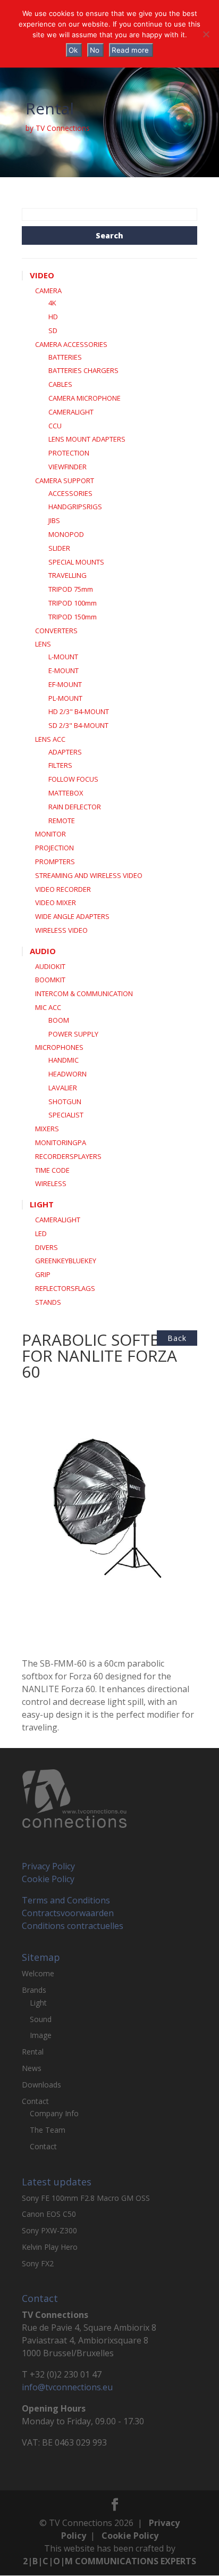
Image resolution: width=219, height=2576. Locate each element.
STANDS (48, 1302)
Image (41, 2035)
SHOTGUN (65, 1101)
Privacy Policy (48, 1866)
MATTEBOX (66, 793)
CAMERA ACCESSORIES (71, 344)
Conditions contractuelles (73, 1926)
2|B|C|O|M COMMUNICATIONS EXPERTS (109, 2561)
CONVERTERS (56, 631)
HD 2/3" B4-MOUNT (79, 711)
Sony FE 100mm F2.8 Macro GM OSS (86, 2198)
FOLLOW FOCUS (73, 779)
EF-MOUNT (65, 684)
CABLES (60, 384)
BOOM (59, 1020)
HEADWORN (68, 1074)
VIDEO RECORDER (63, 889)
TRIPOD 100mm (73, 603)
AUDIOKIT (50, 966)
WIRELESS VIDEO (61, 930)
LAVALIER (63, 1088)
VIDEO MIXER (56, 902)
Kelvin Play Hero (50, 2247)
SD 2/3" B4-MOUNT (78, 725)
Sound (41, 2019)
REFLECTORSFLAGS (65, 1288)
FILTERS (60, 765)
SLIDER (59, 548)
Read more (130, 50)
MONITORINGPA (61, 1142)
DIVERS (47, 1247)
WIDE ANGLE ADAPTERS (72, 916)
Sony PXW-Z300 (49, 2230)
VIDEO (42, 275)
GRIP (43, 1274)
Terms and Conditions (66, 1900)
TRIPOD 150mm (73, 617)
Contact (35, 2101)
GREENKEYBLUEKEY (66, 1261)
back (177, 1338)
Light (38, 2003)
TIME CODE (52, 1170)
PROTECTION (69, 453)
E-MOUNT (64, 670)
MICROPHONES (59, 1047)
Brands (34, 1990)
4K (52, 303)
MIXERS (47, 1129)
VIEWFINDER (68, 467)
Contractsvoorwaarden (68, 1913)
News (32, 2068)
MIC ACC (48, 1007)
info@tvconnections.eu (67, 2387)
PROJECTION (54, 848)
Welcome (38, 1973)
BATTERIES (65, 357)
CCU (55, 426)
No (95, 50)
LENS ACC (50, 739)
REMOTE (62, 821)
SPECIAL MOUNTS (76, 562)
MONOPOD (66, 534)
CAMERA (48, 291)
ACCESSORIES (70, 493)
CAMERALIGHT (71, 412)
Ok (73, 50)
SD (53, 330)
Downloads (41, 2085)
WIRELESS (51, 1183)
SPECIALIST (66, 1115)
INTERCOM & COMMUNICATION (84, 993)
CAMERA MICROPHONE (85, 398)
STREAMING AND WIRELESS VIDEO (89, 875)
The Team (48, 2130)
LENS (43, 644)
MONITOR (50, 834)
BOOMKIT (50, 980)
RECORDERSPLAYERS (68, 1156)
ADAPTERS (65, 752)
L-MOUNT (63, 657)
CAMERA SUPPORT (65, 481)
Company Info (54, 2113)
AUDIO (43, 951)
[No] (206, 34)
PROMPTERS (55, 862)
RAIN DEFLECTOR (75, 807)
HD (53, 317)
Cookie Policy (48, 1879)
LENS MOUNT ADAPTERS (87, 439)
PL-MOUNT (65, 698)
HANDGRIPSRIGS (75, 507)
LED (41, 1233)
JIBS (54, 520)
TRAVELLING (68, 575)
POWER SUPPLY (73, 1034)
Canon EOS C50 (49, 2214)
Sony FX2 (38, 2263)
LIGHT (42, 1204)
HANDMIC (64, 1060)
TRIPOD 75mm (71, 589)
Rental (33, 2052)
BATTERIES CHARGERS (83, 370)
